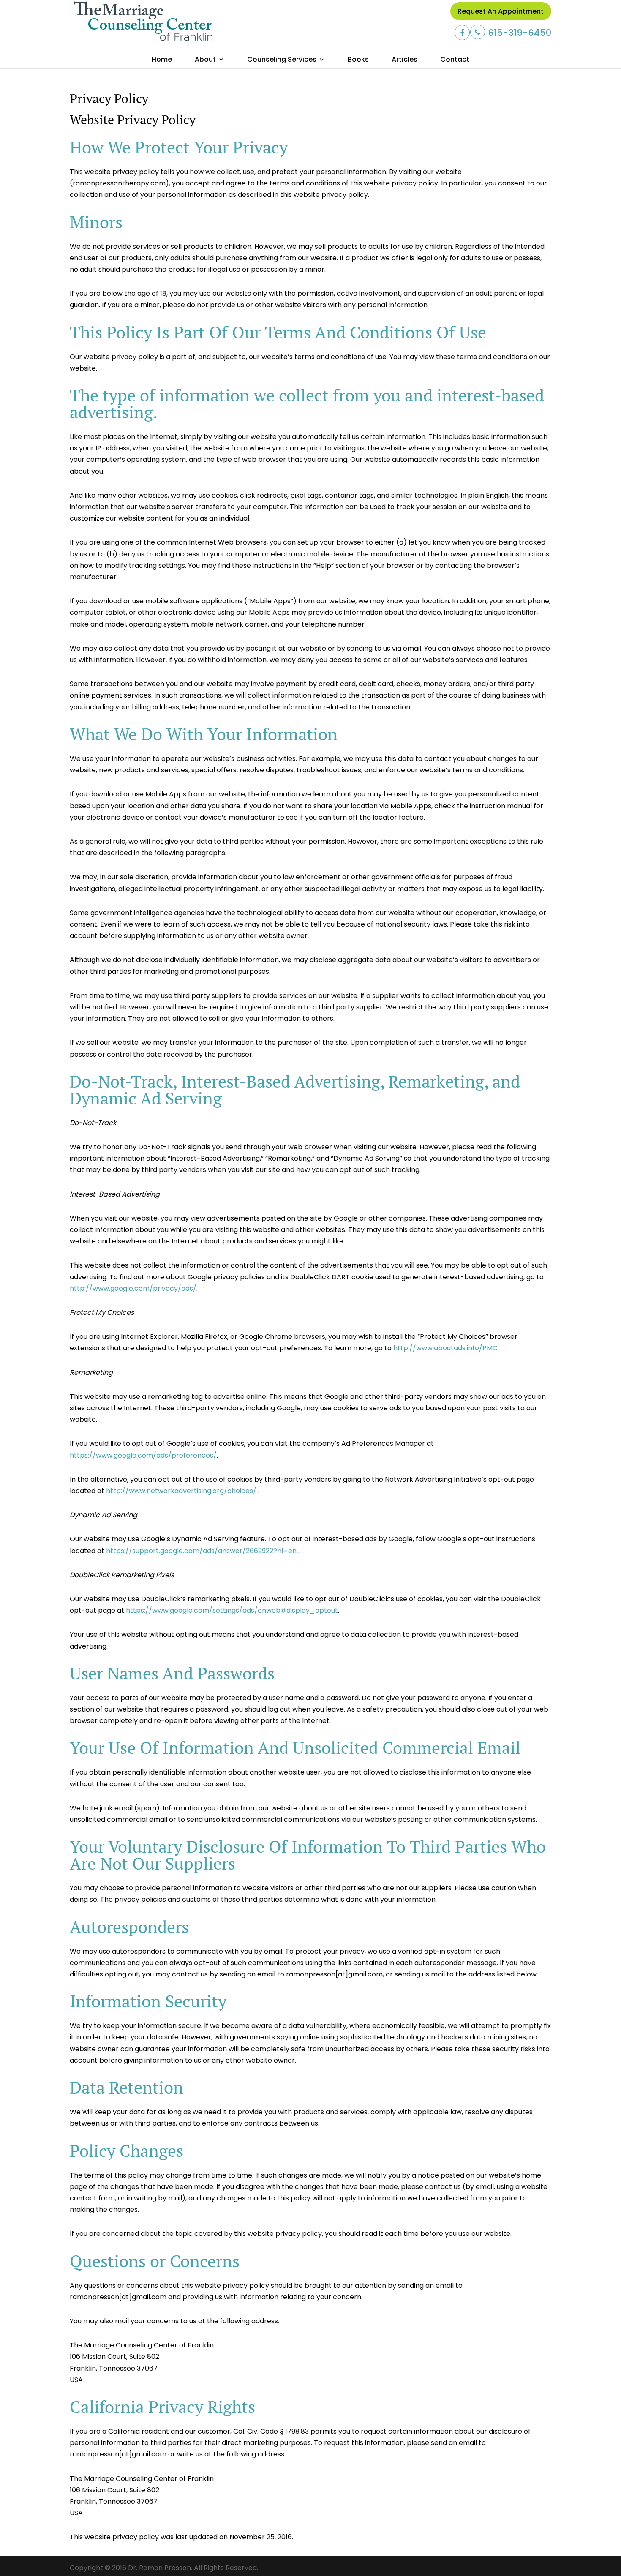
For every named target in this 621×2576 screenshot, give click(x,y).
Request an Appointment (501, 11)
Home (162, 59)
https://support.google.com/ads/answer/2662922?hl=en (202, 1551)
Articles (404, 59)
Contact (455, 59)
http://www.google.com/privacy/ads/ (133, 1288)
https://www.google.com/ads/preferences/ (143, 1455)
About (205, 59)
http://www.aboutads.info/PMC (445, 1348)
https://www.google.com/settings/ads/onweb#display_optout (232, 1610)
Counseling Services (282, 59)
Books (358, 59)
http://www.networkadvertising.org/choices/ (182, 1491)
